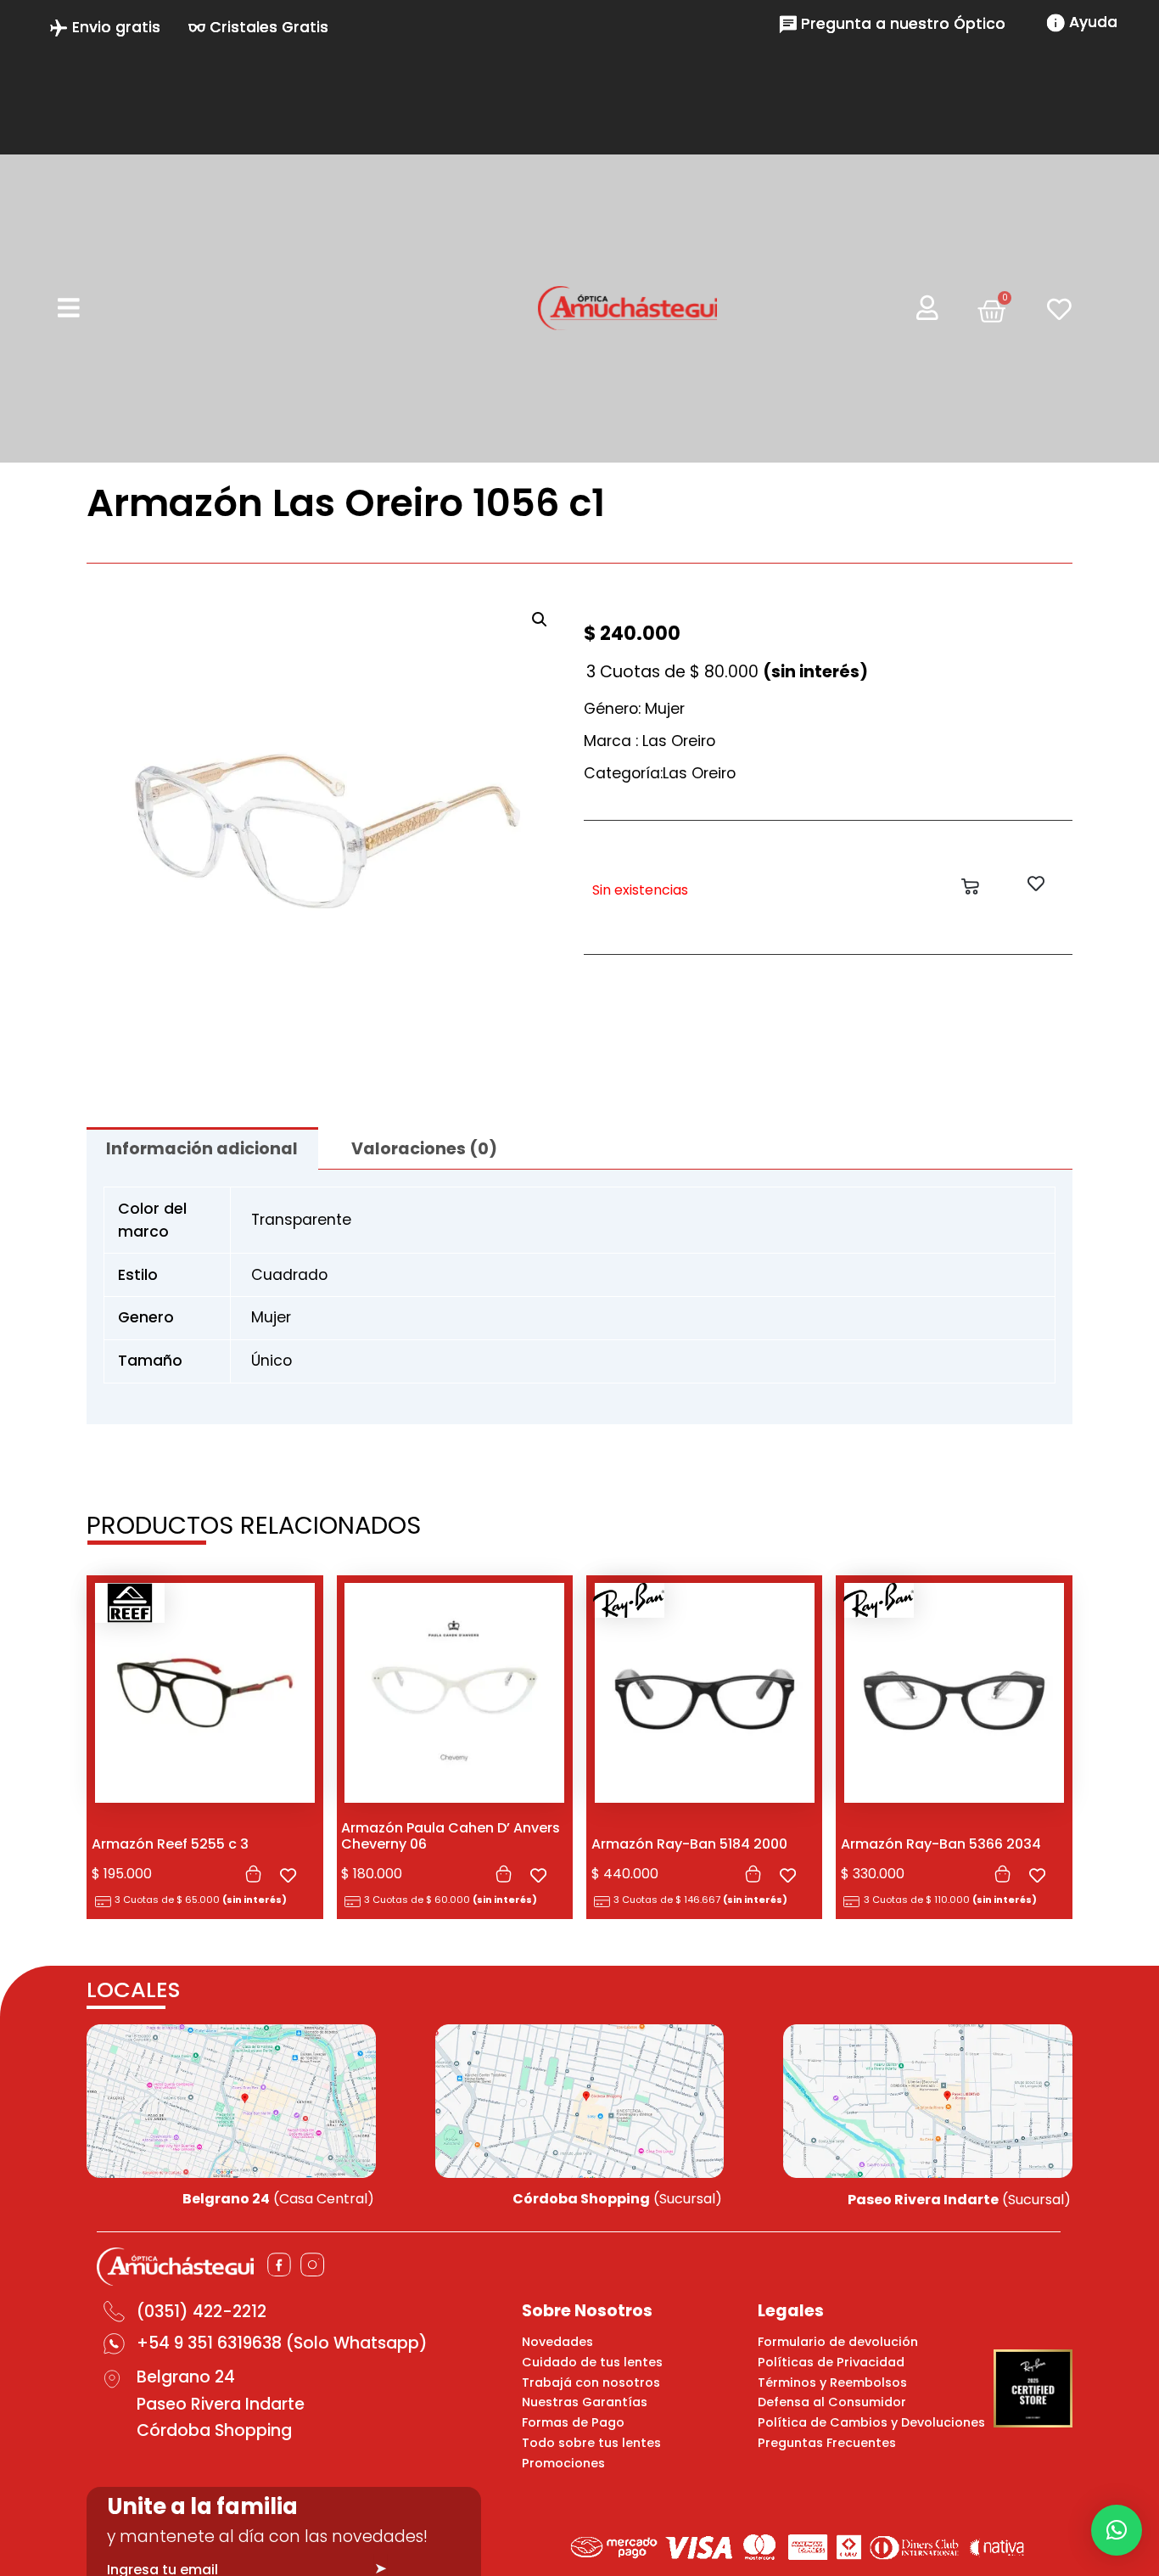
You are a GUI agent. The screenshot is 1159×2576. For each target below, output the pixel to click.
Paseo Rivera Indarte (221, 2404)
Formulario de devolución (838, 2342)
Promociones (563, 2463)
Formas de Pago (573, 2422)
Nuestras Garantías (585, 2402)
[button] (540, 620)
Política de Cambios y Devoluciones (871, 2422)
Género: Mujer (634, 709)
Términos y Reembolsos (832, 2382)
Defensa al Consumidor (832, 2402)
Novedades (557, 2342)
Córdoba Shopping (214, 2430)
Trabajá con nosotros (591, 2382)
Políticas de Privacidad (831, 2362)
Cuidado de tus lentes (592, 2362)
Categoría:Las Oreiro (660, 773)
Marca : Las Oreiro (649, 741)
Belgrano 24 (186, 2377)
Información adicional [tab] (202, 1149)
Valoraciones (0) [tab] (424, 1149)
